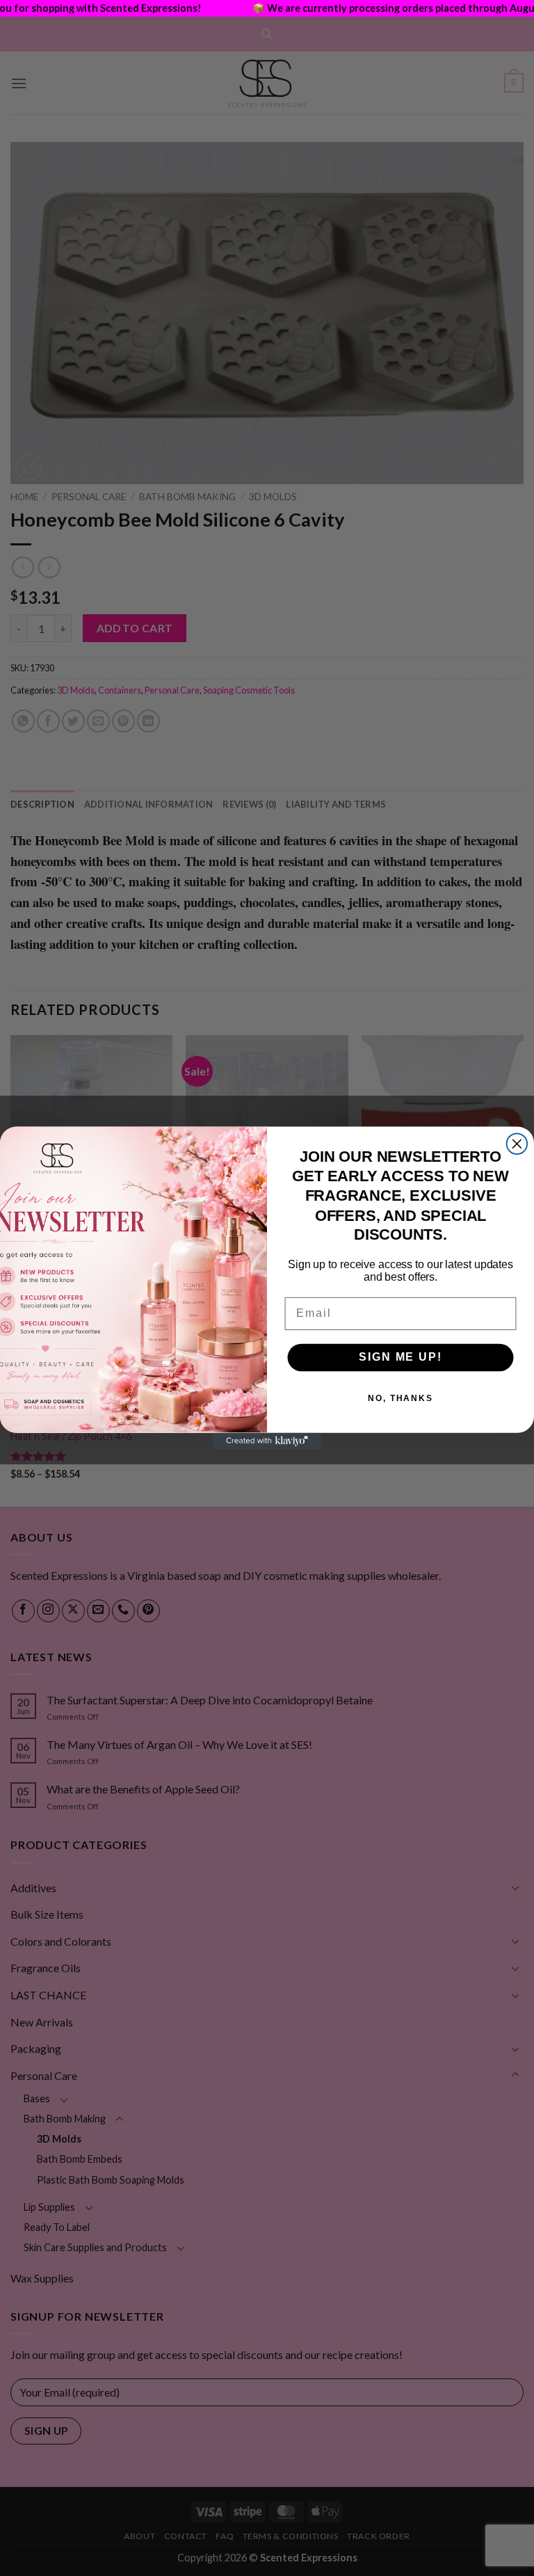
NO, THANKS (400, 1399)
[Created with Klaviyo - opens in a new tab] (267, 1441)
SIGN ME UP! (400, 1358)
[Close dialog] (517, 1144)
